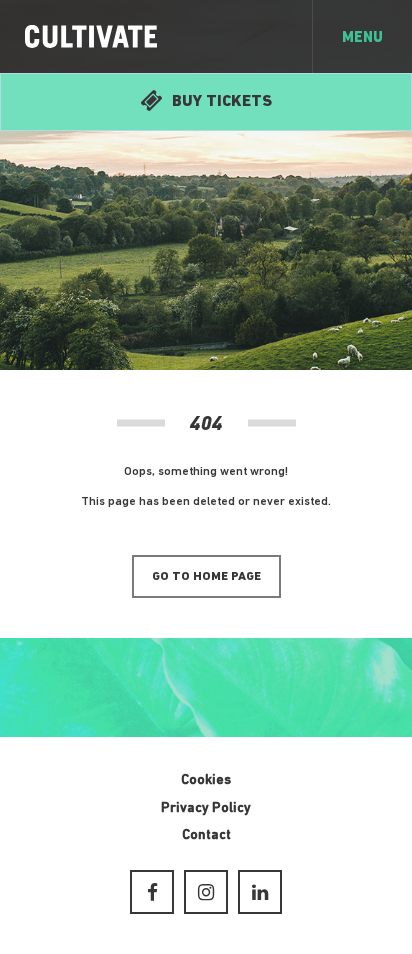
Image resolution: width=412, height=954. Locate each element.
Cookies (206, 780)
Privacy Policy (206, 808)
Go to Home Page (206, 577)
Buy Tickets (222, 102)
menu (362, 38)
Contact (206, 835)
